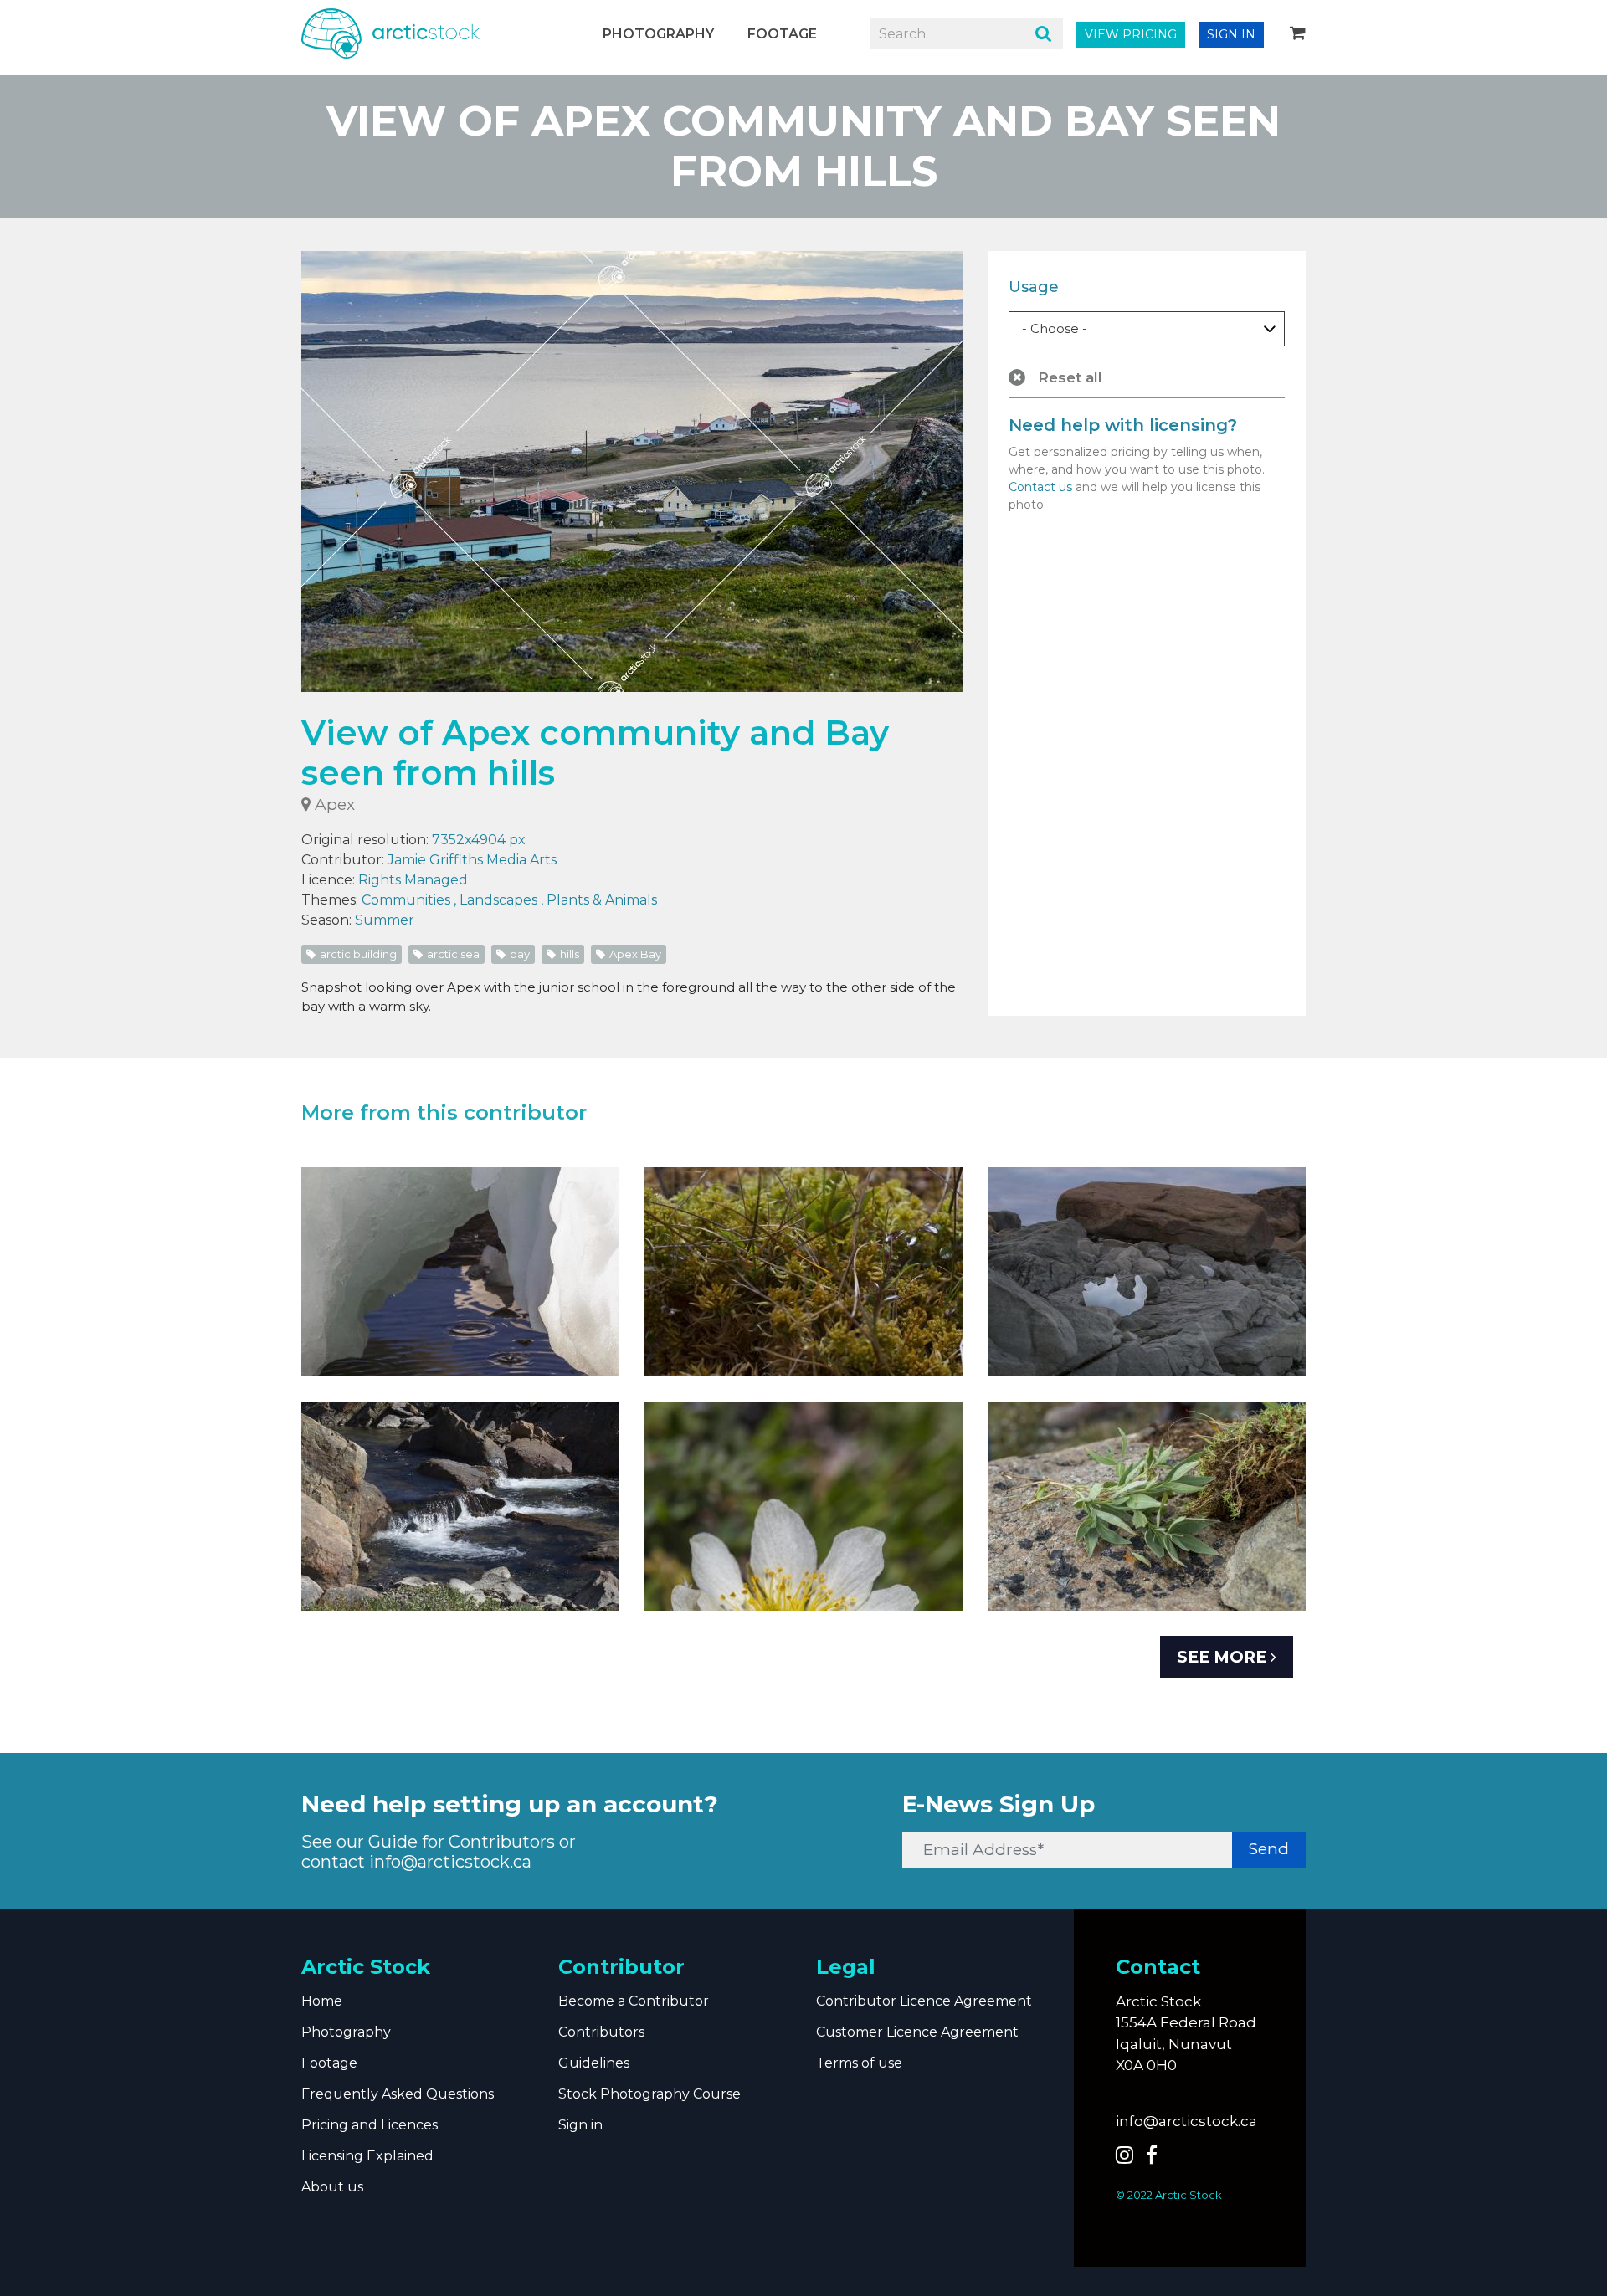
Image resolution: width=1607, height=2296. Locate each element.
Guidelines (594, 2063)
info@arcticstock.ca (450, 1862)
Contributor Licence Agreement (924, 2001)
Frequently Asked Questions (398, 2094)
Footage (782, 34)
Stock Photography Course (649, 2094)
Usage (1034, 287)
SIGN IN (1231, 34)
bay (519, 954)
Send (1269, 1849)
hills (568, 954)
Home (322, 2001)
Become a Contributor (634, 2001)
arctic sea (452, 954)
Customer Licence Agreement (917, 2032)
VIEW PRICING (1131, 34)
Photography (658, 34)
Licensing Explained (367, 2156)
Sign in (580, 2125)
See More (1224, 1657)
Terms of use (859, 2063)
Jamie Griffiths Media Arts (472, 860)
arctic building (357, 954)
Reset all (1068, 377)
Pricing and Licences (370, 2125)
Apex (333, 805)
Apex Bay (634, 954)
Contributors (601, 2032)
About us (332, 2187)
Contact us (1040, 487)
